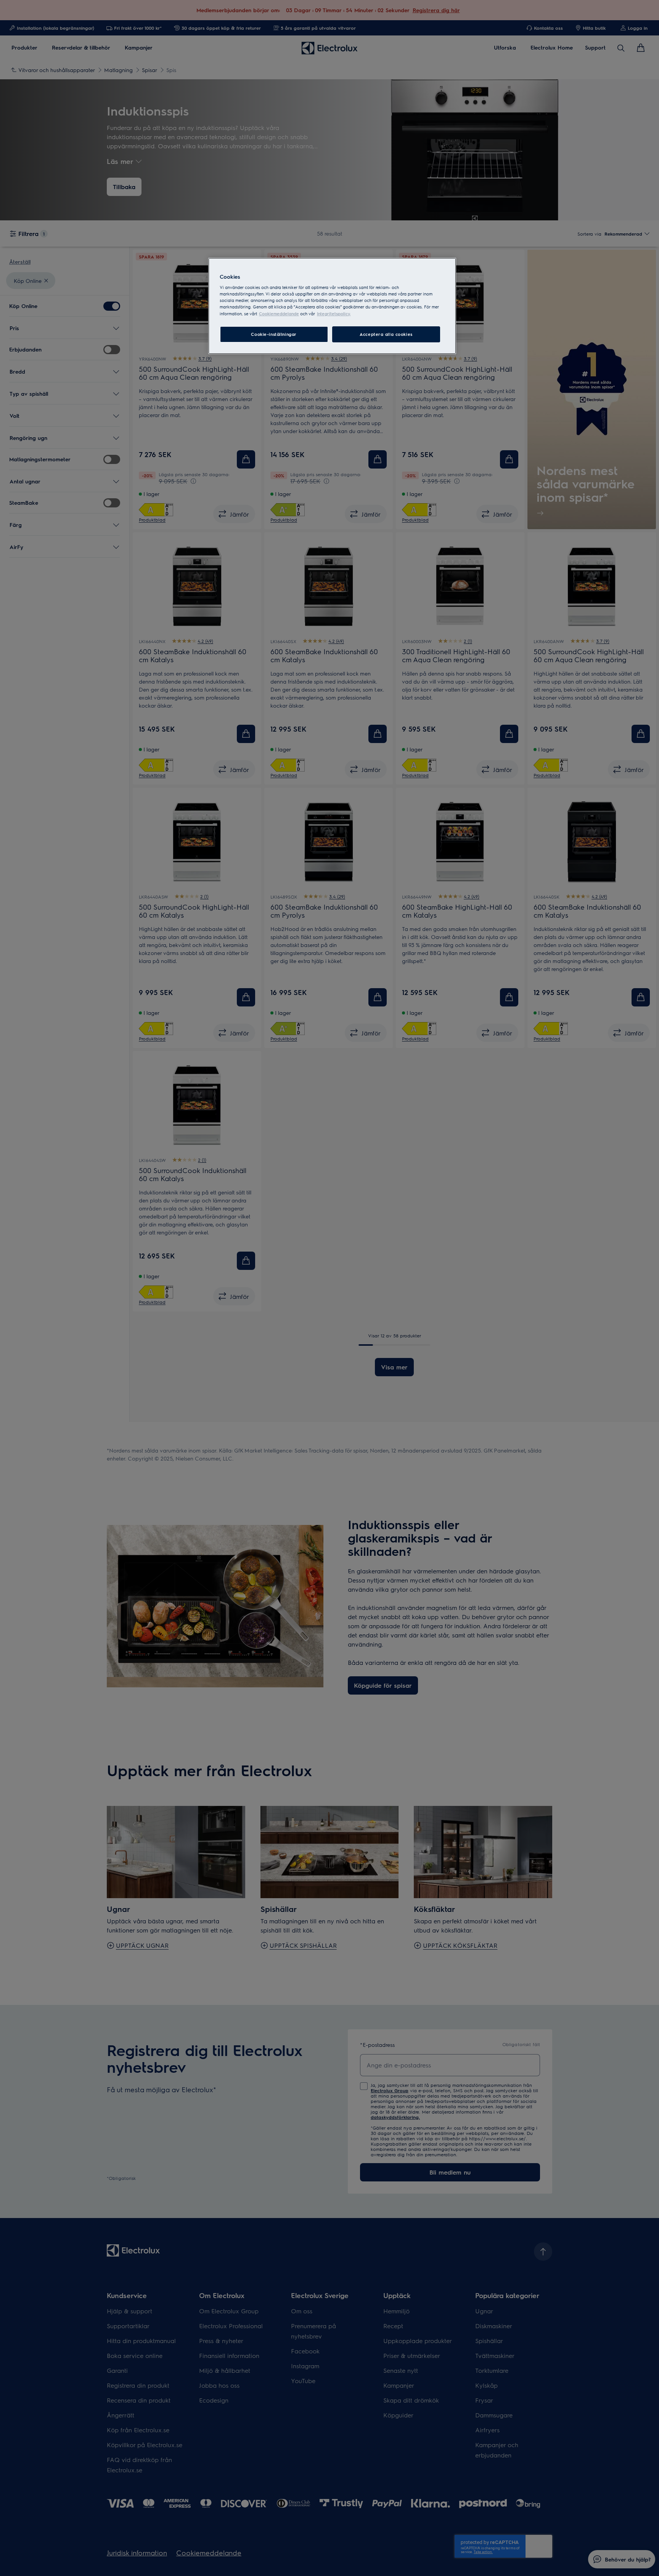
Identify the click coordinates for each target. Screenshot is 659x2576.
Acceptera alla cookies (386, 334)
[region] (332, 306)
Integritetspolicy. (334, 314)
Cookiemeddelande (279, 314)
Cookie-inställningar (274, 334)
